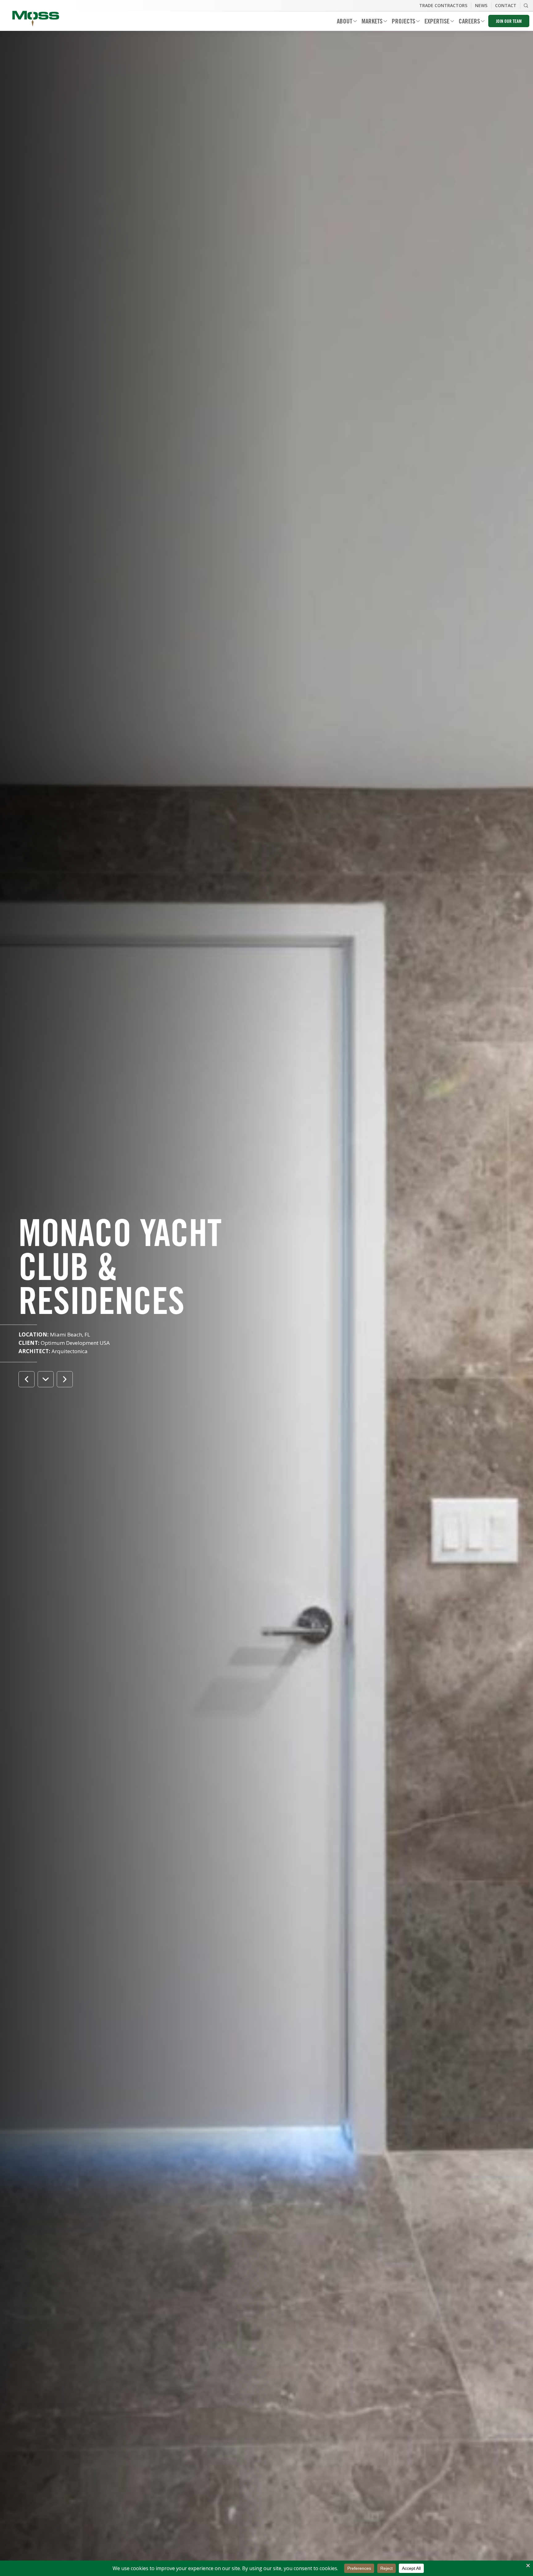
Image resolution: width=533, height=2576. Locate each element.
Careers (467, 22)
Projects (401, 22)
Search (526, 6)
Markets (370, 22)
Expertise (435, 22)
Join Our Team (509, 22)
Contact (506, 5)
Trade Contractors (443, 5)
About (342, 22)
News (481, 5)
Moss (36, 19)
